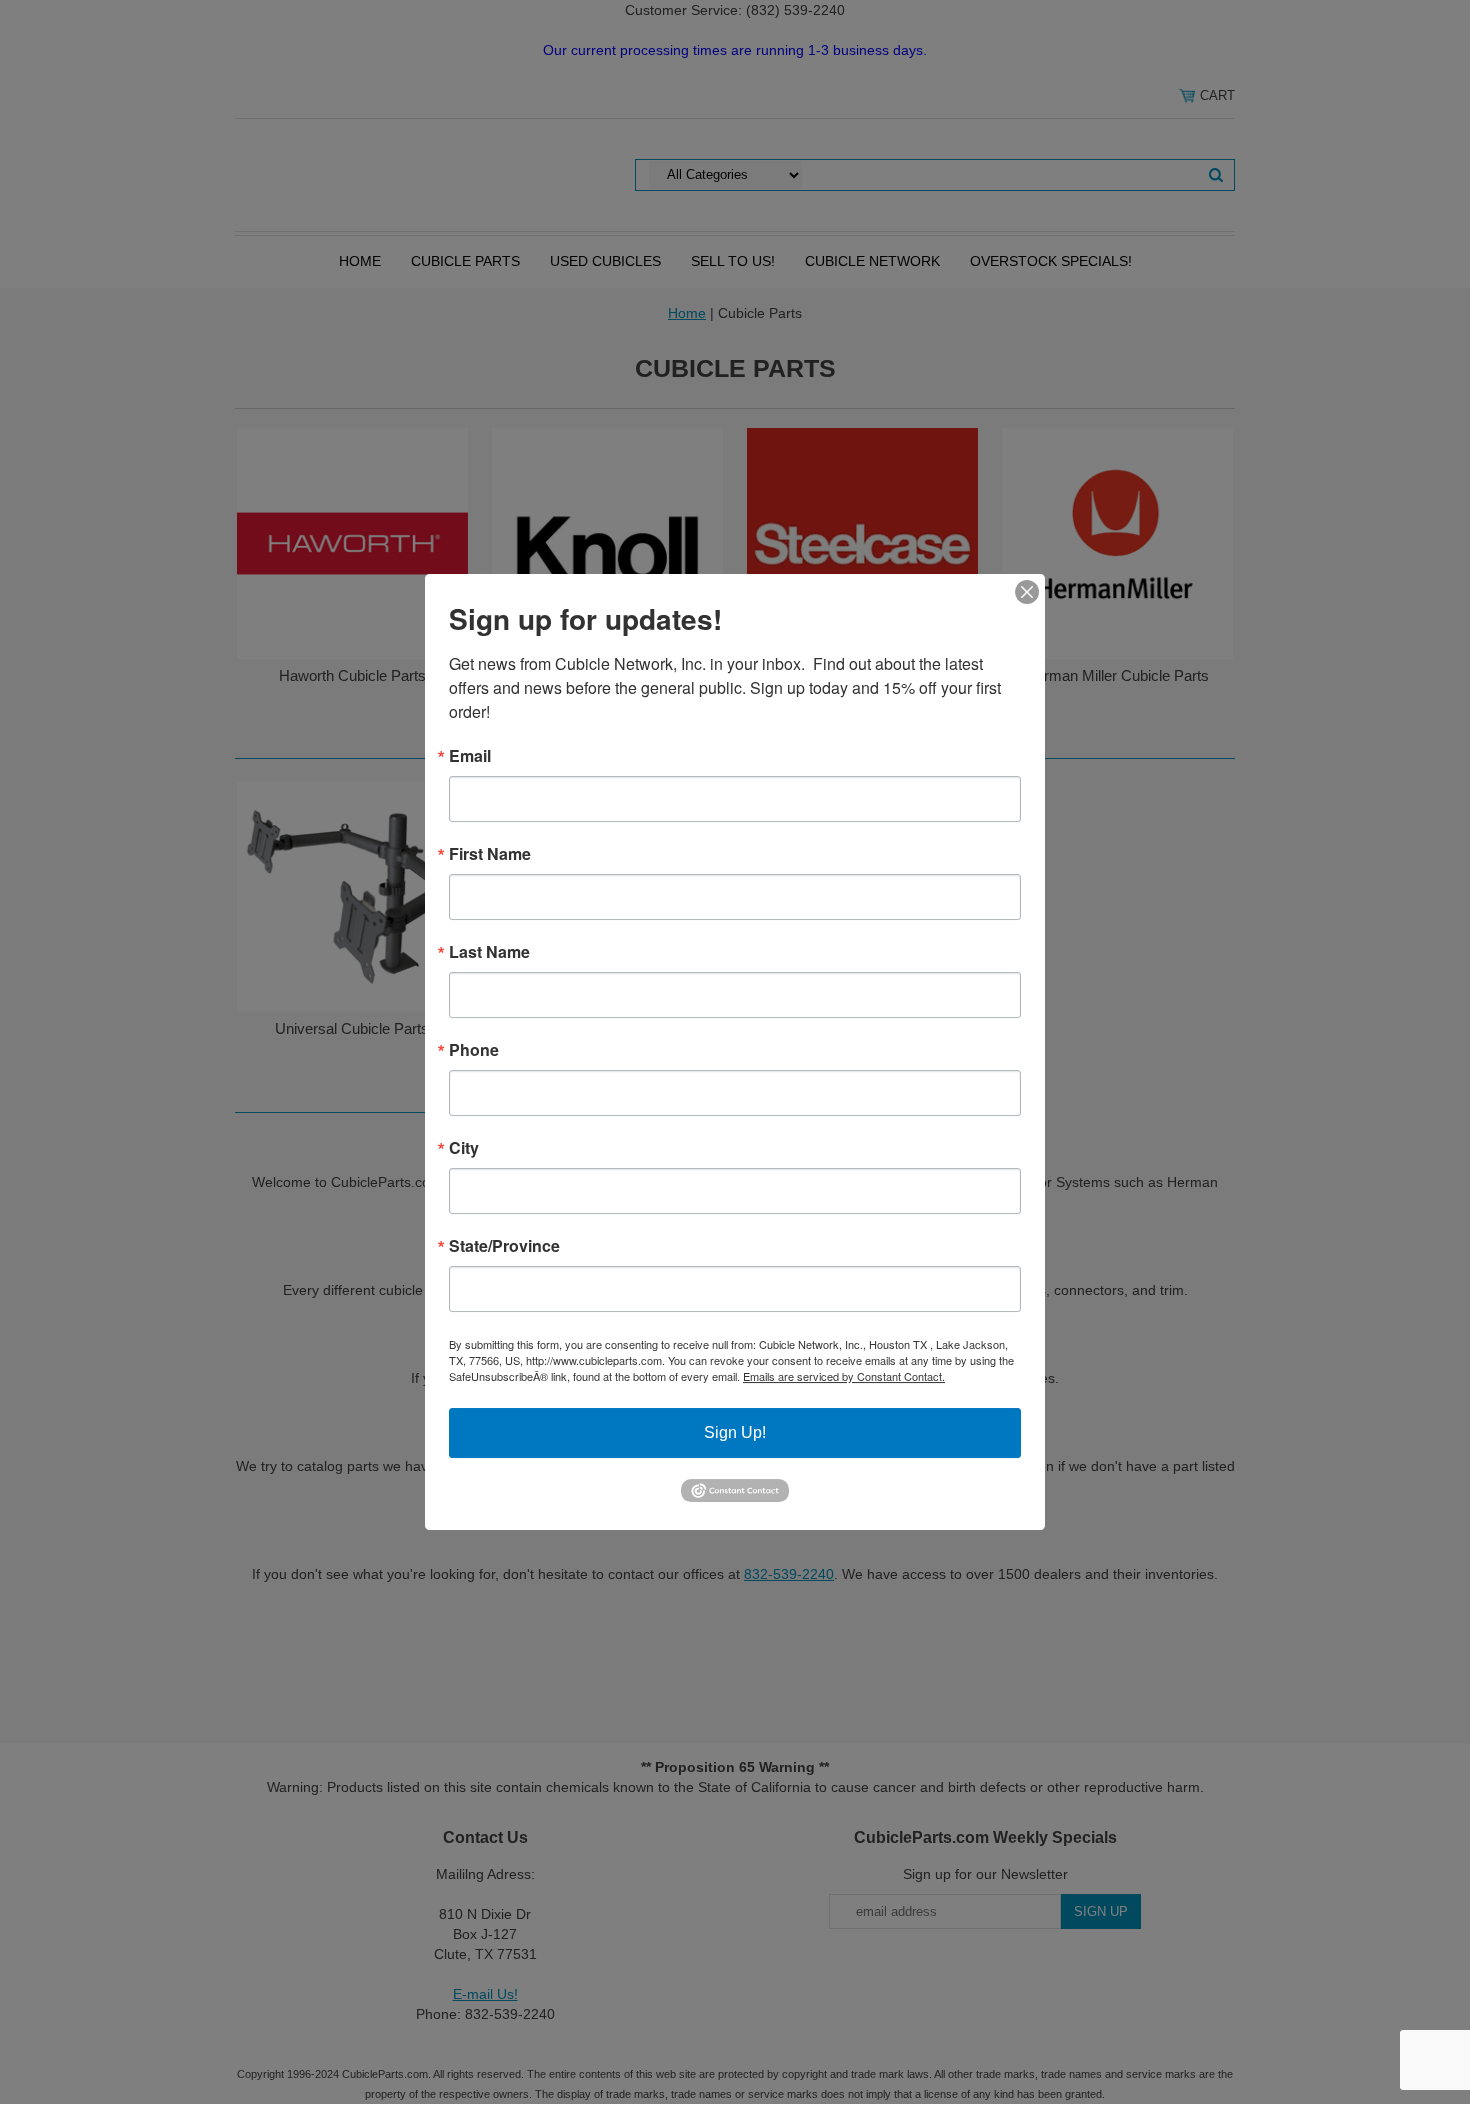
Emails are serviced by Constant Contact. (844, 1376)
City (464, 1148)
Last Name (489, 952)
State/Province (504, 1246)
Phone (474, 1050)
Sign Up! (735, 1432)
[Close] (1027, 592)
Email (470, 756)
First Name (490, 854)
